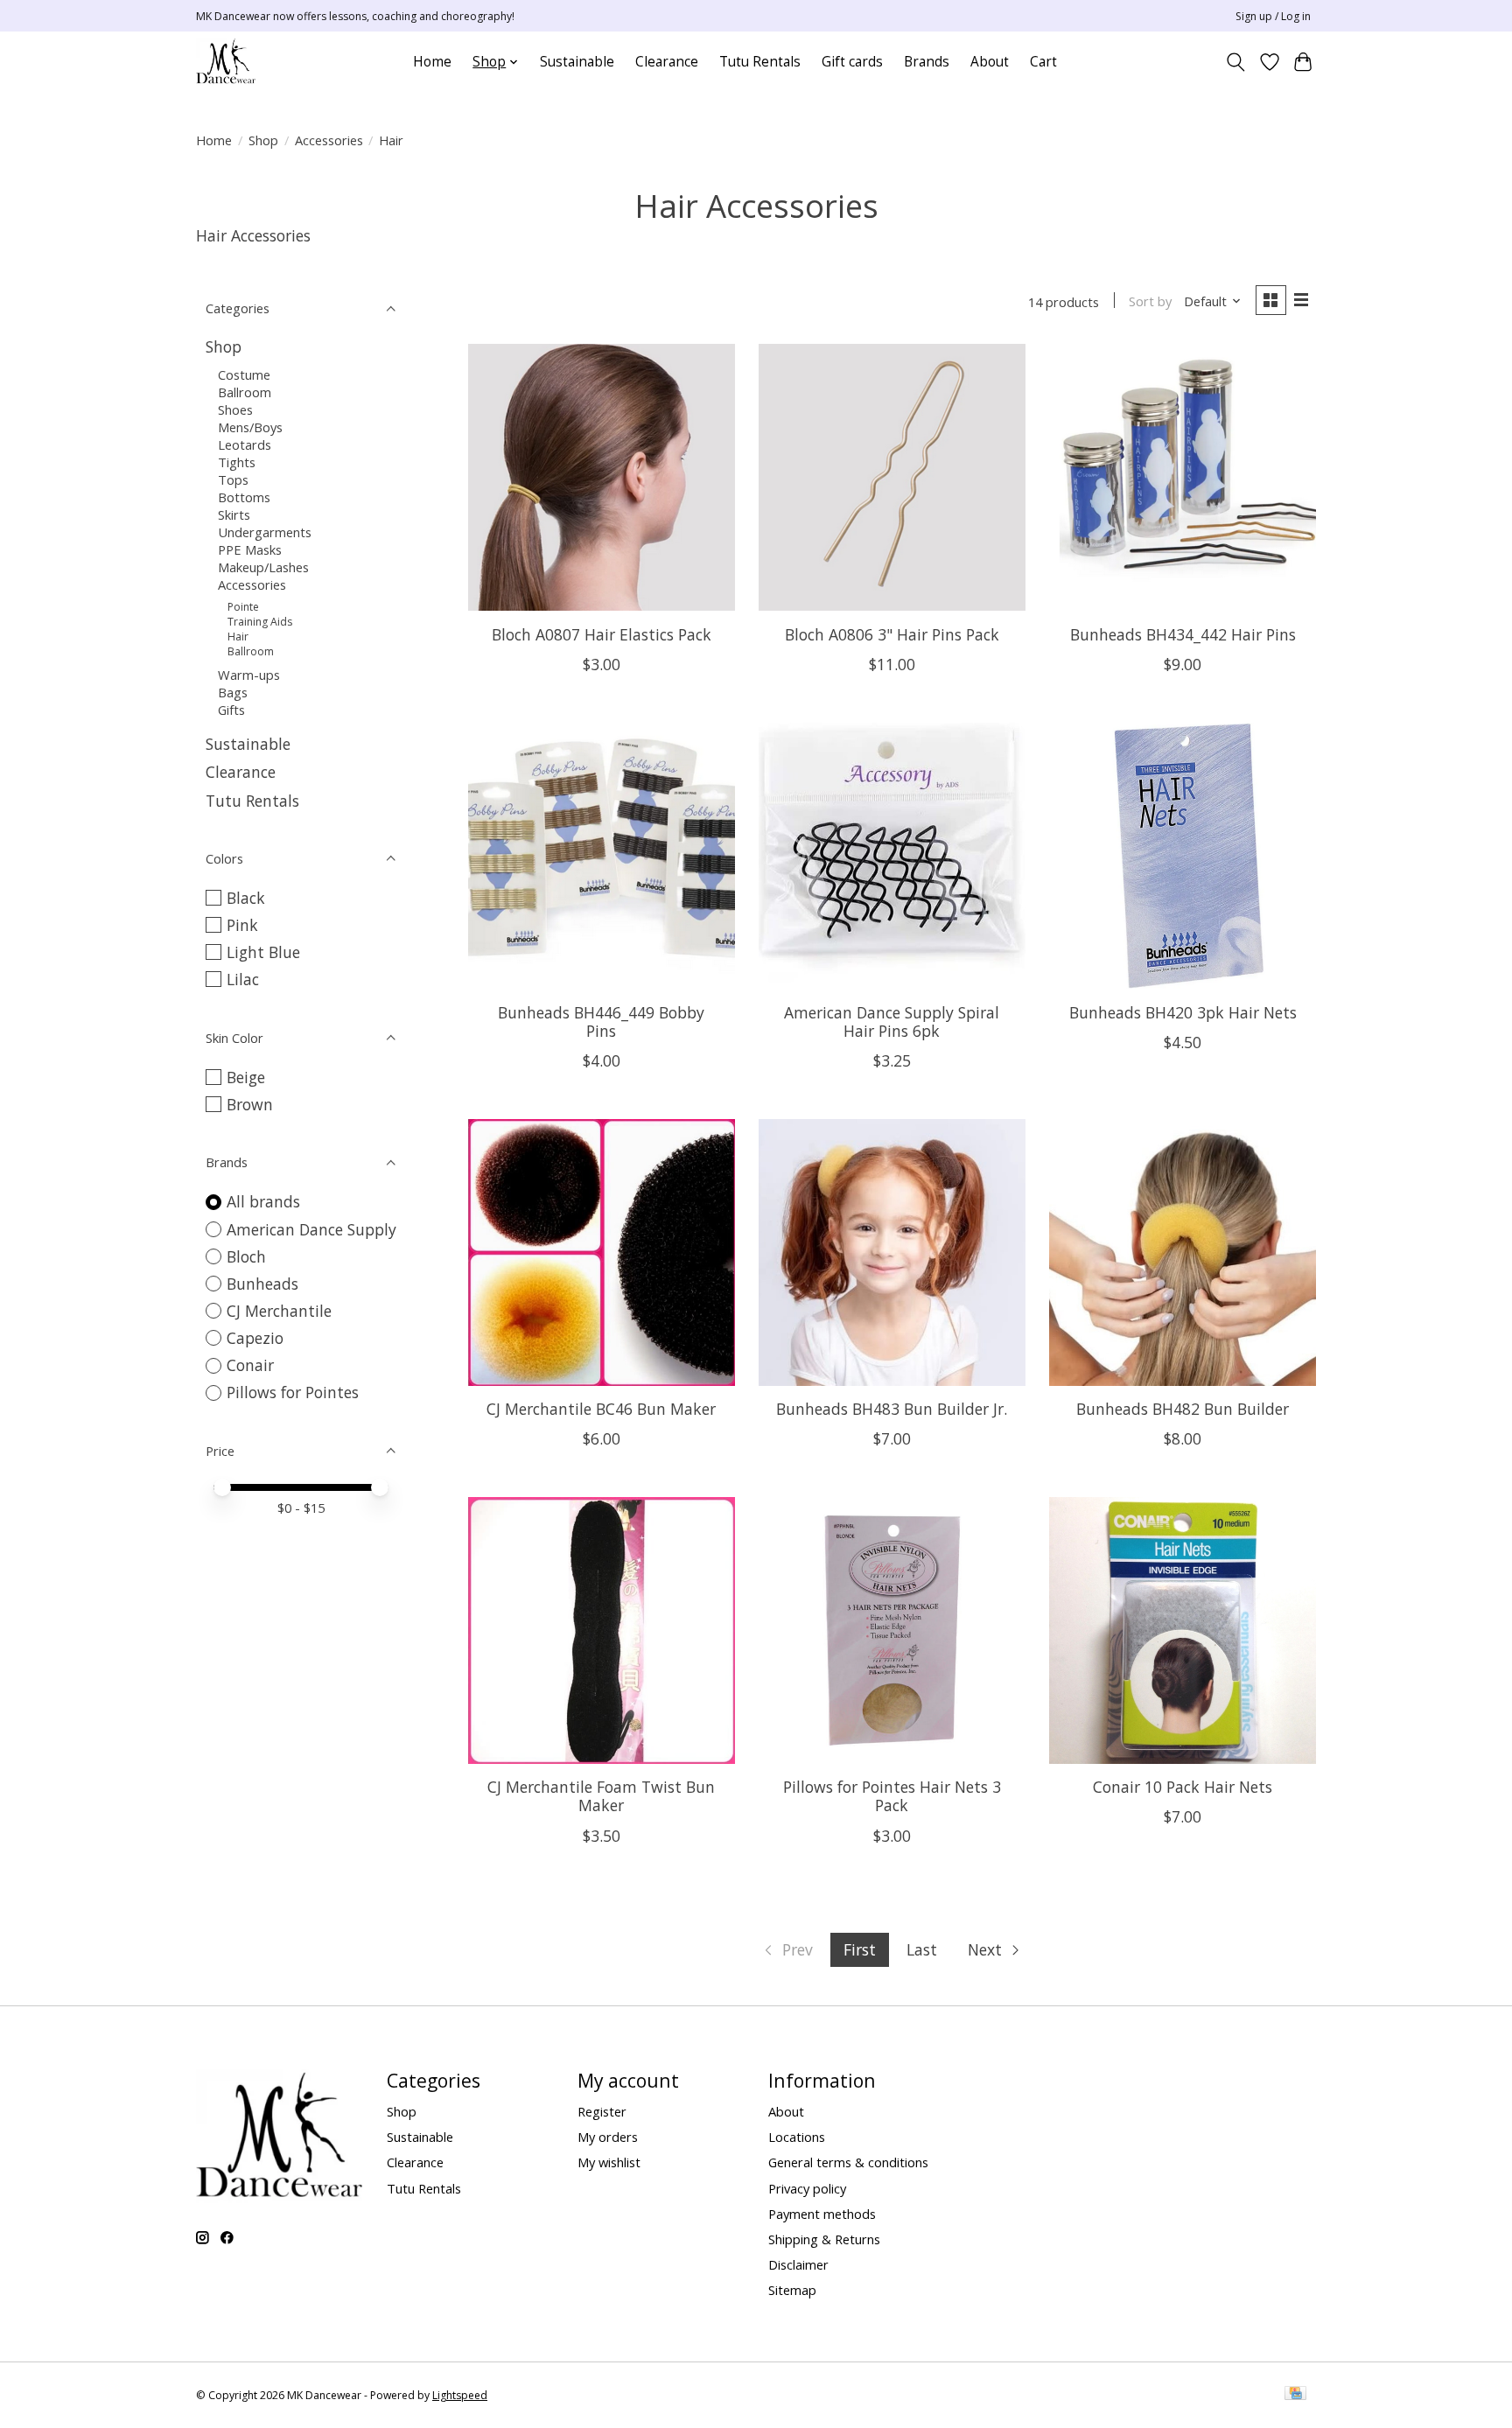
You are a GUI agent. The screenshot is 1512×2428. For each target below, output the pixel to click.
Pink (242, 925)
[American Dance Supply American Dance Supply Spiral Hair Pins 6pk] (892, 856)
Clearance (667, 62)
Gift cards (852, 62)
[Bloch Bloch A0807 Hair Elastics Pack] (602, 477)
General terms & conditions (848, 2162)
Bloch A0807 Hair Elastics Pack (602, 634)
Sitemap (792, 2290)
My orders (608, 2137)
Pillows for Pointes (293, 1392)
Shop (263, 140)
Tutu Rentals (760, 62)
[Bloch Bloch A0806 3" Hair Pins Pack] (892, 477)
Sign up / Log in (1273, 16)
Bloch (246, 1256)
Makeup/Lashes (263, 567)
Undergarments (265, 532)
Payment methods (822, 2214)
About (990, 62)
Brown (250, 1104)
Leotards (245, 444)
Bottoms (244, 497)
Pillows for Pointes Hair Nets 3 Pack (892, 1796)
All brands (263, 1201)
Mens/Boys (250, 427)
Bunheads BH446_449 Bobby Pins (601, 1022)
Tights (237, 462)
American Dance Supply (311, 1229)
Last (922, 1949)
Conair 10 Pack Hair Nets (1183, 1787)
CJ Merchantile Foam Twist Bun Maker (601, 1796)
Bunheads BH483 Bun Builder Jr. (892, 1409)
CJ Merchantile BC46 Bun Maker (601, 1409)
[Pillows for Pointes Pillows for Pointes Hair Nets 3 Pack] (892, 1630)
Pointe (243, 607)
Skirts (234, 514)
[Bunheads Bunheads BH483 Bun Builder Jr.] (892, 1252)
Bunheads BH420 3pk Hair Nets (1183, 1012)
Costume (244, 374)
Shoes (235, 409)
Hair (238, 637)
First (860, 1949)
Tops (233, 479)
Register (602, 2111)
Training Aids (260, 622)
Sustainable (577, 62)
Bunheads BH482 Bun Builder (1183, 1409)
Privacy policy (807, 2188)
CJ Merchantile (279, 1311)
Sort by (1150, 301)
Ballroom (245, 392)
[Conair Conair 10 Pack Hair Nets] (1183, 1630)
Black (246, 898)
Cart (1043, 62)
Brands (927, 62)
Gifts (231, 710)
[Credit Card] (1295, 2395)
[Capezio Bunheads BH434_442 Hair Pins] (1183, 477)
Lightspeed (460, 2395)
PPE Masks (250, 549)
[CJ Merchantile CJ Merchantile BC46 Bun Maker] (602, 1252)
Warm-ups (249, 675)
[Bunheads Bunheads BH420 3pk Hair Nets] (1183, 856)
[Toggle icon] (1236, 62)
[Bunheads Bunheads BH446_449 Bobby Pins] (602, 856)
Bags (233, 692)
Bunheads (262, 1284)
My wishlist (609, 2162)
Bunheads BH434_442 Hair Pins (1183, 634)
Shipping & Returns (824, 2239)
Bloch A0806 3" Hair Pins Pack (892, 634)
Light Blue (263, 952)
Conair (250, 1365)
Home (432, 62)
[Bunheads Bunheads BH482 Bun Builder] (1183, 1252)
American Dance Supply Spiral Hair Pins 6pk (892, 1022)
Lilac (243, 979)
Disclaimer (798, 2264)
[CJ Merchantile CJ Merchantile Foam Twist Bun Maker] (602, 1630)
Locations (797, 2137)
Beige (246, 1077)
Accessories (329, 140)
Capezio (255, 1338)
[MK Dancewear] (226, 62)
